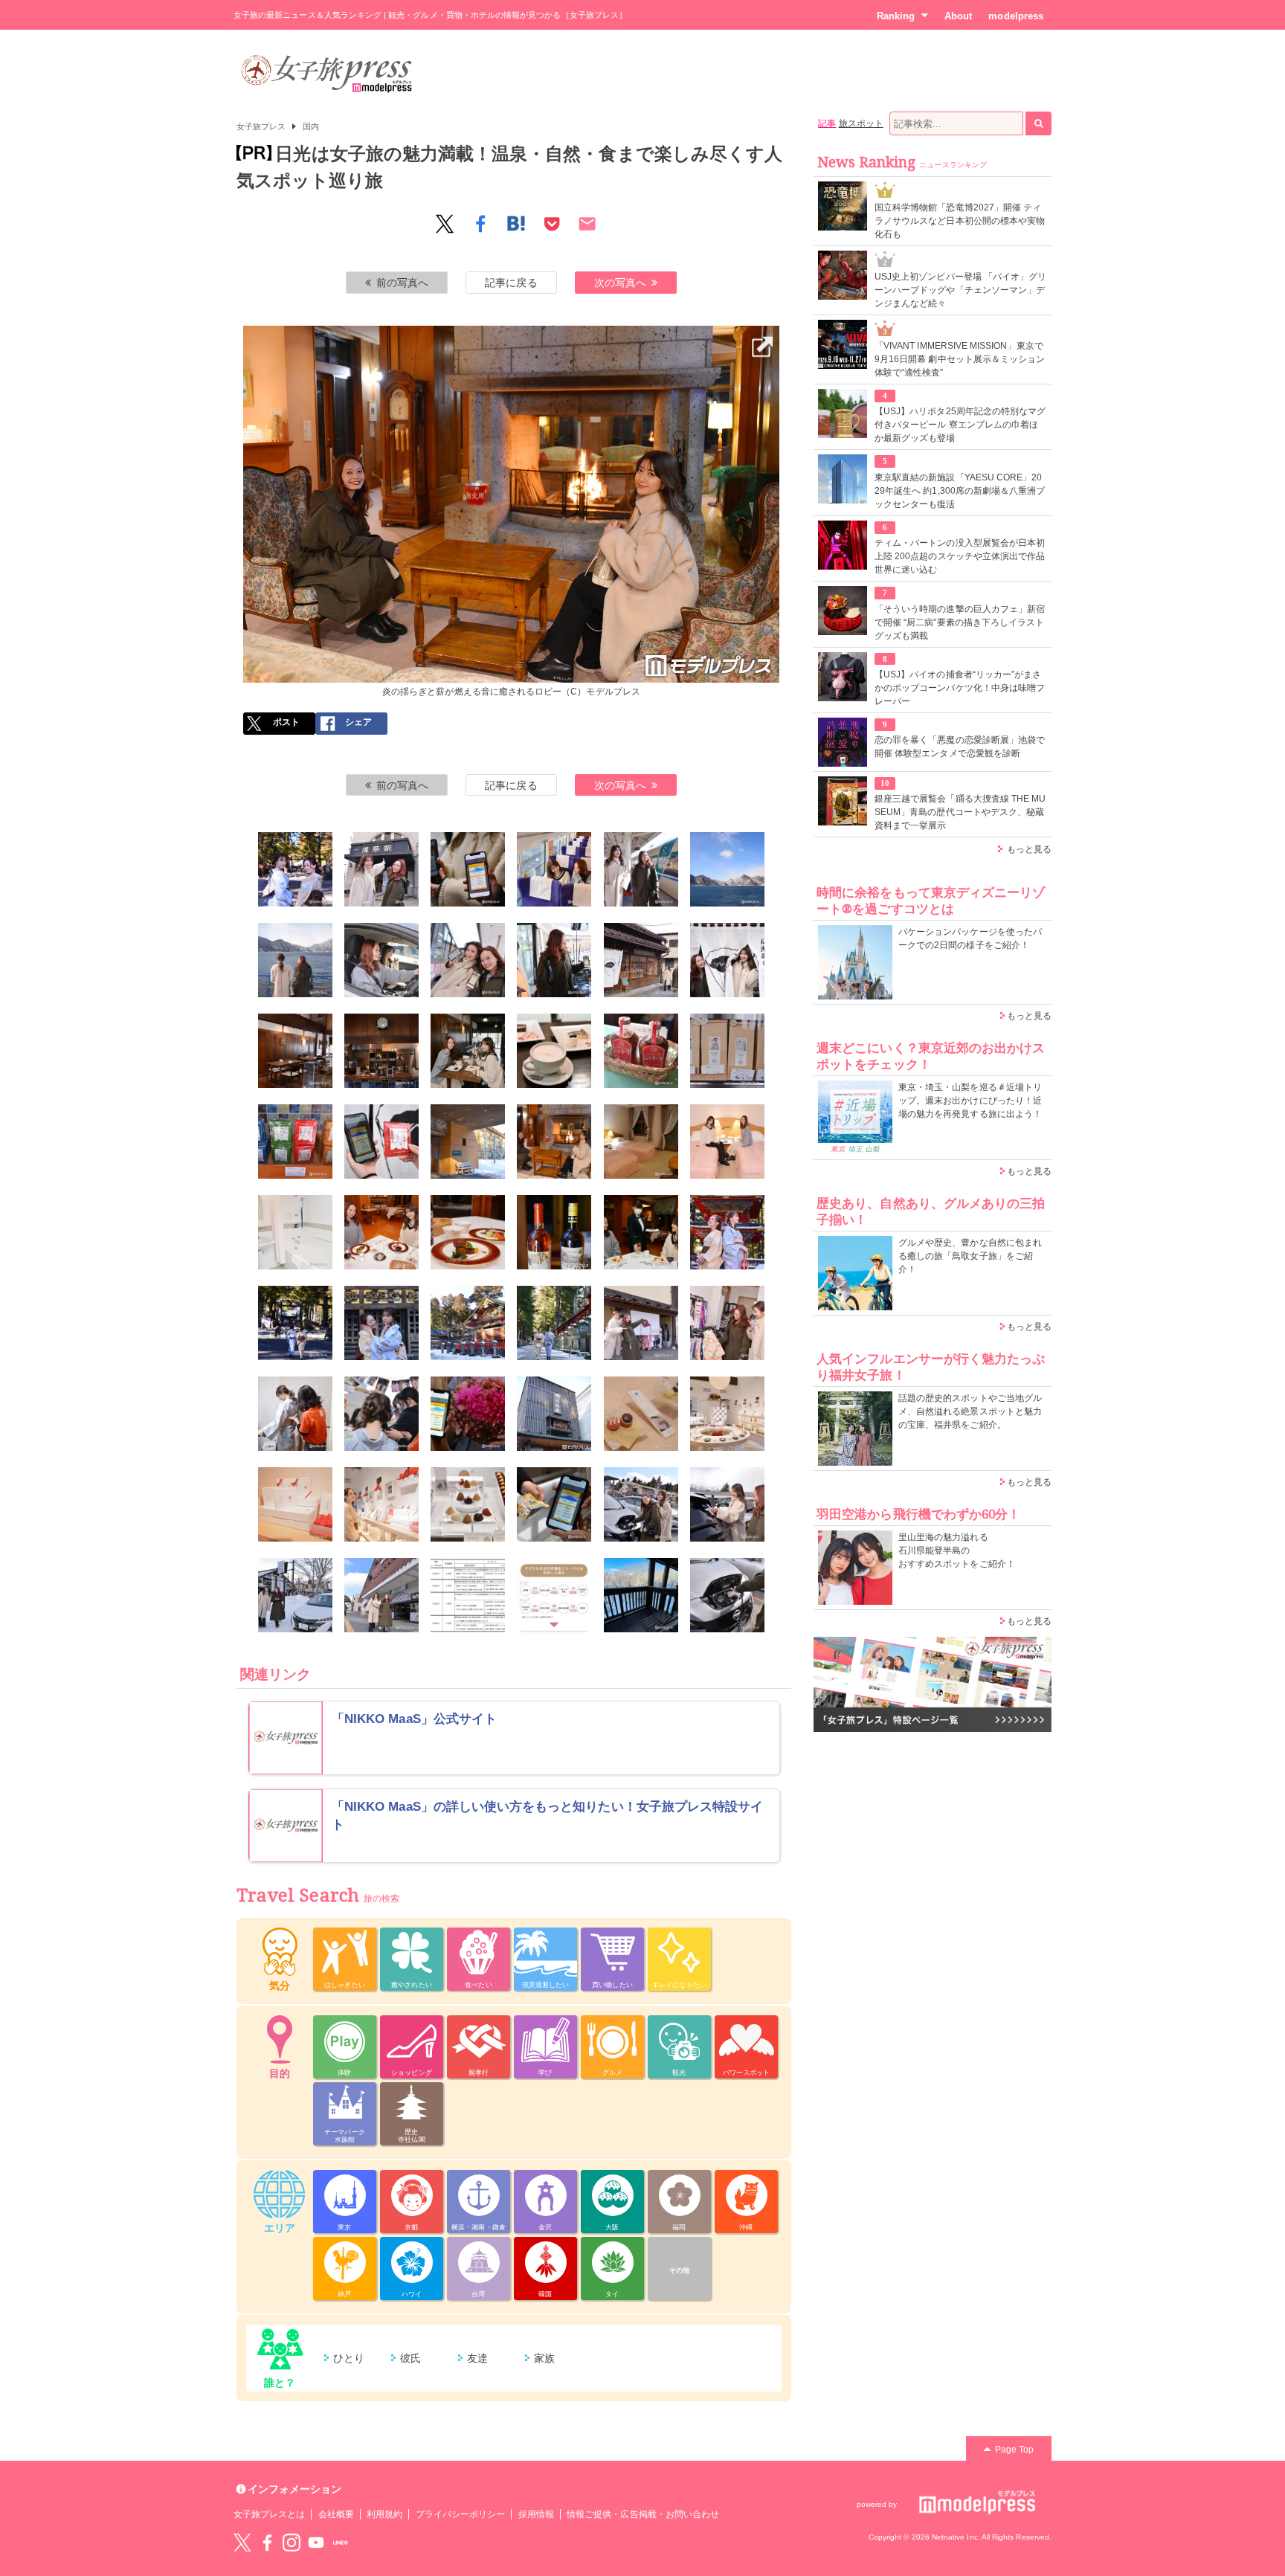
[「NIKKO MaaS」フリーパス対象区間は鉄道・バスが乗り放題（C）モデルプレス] (468, 960)
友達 (477, 2358)
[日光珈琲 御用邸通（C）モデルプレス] (641, 960)
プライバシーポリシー (461, 2514)
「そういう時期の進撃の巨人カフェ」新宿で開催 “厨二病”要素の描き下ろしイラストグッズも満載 (960, 622)
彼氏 (410, 2358)
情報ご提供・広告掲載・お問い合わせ (643, 2514)
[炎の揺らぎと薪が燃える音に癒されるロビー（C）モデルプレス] (512, 335)
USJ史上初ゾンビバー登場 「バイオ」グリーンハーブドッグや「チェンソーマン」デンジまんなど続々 (960, 290)
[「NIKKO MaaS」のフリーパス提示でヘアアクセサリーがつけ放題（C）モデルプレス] (468, 1414)
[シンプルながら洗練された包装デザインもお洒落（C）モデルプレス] (381, 1504)
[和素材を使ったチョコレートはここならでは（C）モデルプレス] (641, 1414)
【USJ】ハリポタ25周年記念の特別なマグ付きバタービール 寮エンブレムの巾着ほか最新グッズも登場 (960, 425)
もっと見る (1029, 849)
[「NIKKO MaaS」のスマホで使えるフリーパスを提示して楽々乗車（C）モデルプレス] (468, 869)
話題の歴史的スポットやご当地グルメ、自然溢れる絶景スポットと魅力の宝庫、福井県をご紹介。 (970, 1411)
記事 (827, 123)
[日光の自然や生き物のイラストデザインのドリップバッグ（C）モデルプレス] (295, 1142)
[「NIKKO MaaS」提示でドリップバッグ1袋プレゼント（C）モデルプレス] (381, 1142)
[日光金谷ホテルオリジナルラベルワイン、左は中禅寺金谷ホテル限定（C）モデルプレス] (554, 1232)
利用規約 (384, 2514)
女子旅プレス (261, 126)
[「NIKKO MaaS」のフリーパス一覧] (468, 1595)
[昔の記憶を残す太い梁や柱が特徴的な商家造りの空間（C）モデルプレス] (295, 1051)
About (958, 16)
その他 (679, 2270)
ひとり (349, 2358)
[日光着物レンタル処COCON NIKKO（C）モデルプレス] (641, 1323)
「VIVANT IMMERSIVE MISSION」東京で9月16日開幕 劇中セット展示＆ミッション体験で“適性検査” (960, 359)
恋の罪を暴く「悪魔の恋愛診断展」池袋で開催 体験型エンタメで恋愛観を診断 (960, 747)
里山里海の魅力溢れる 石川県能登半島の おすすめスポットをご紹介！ (957, 1551)
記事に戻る (511, 283)
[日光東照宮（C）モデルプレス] (727, 1232)
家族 (544, 2358)
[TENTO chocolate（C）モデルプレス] (554, 1414)
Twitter (242, 2543)
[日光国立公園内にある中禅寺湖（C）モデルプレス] (727, 869)
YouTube (316, 2543)
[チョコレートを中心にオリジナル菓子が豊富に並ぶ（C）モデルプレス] (727, 1414)
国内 (311, 126)
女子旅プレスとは (269, 2514)
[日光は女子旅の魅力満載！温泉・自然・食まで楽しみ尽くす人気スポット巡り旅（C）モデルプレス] (295, 869)
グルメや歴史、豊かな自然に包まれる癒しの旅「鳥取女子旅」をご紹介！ (970, 1256)
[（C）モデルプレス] (727, 1595)
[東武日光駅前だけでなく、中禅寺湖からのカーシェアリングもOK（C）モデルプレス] (295, 1595)
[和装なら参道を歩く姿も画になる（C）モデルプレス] (554, 1323)
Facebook (267, 2543)
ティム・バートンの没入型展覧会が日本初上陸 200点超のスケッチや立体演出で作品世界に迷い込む (960, 556)
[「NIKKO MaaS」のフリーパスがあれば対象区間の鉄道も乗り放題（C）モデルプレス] (381, 1595)
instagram (292, 2543)
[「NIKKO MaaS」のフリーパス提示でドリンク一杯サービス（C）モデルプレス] (641, 1232)
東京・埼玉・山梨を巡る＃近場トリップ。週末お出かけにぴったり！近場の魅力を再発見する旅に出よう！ (970, 1101)
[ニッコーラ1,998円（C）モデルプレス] (641, 1051)
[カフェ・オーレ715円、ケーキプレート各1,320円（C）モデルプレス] (554, 1051)
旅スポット (861, 123)
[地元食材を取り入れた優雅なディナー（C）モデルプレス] (468, 1232)
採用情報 (536, 2514)
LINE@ (341, 2543)
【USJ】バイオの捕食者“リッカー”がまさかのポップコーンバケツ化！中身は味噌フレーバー (960, 688)
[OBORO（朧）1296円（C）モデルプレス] (295, 1504)
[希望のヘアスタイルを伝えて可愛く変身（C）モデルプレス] (381, 1414)
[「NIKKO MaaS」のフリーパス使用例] (554, 1595)
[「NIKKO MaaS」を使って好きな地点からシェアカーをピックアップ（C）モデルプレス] (381, 960)
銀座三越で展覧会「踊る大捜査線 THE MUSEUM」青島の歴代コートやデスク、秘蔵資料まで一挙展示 (960, 812)
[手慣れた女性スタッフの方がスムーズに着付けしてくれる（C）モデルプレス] (295, 1414)
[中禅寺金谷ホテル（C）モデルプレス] (468, 1142)
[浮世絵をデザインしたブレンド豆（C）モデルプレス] (727, 1051)
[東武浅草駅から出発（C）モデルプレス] (381, 869)
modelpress (1016, 16)
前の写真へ (402, 283)
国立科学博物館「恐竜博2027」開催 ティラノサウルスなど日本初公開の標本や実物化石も (960, 221)
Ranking (896, 16)
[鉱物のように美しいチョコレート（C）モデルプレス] (468, 1504)
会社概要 (336, 2514)
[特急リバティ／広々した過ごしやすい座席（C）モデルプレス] (554, 869)
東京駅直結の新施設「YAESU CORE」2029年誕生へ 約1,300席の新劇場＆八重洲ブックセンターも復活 (960, 491)
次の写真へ (620, 283)
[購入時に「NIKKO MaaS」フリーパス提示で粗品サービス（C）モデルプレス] (554, 1504)
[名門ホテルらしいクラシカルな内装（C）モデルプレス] (641, 1142)
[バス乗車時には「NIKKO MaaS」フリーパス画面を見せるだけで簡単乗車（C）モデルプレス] (554, 960)
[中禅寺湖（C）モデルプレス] (295, 960)
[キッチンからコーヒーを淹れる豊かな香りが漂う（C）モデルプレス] (381, 1051)
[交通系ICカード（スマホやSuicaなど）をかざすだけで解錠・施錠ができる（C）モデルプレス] (727, 1504)
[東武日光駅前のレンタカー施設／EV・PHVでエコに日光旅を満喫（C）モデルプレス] (641, 1504)
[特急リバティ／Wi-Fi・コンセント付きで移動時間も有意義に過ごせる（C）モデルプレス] (641, 869)
